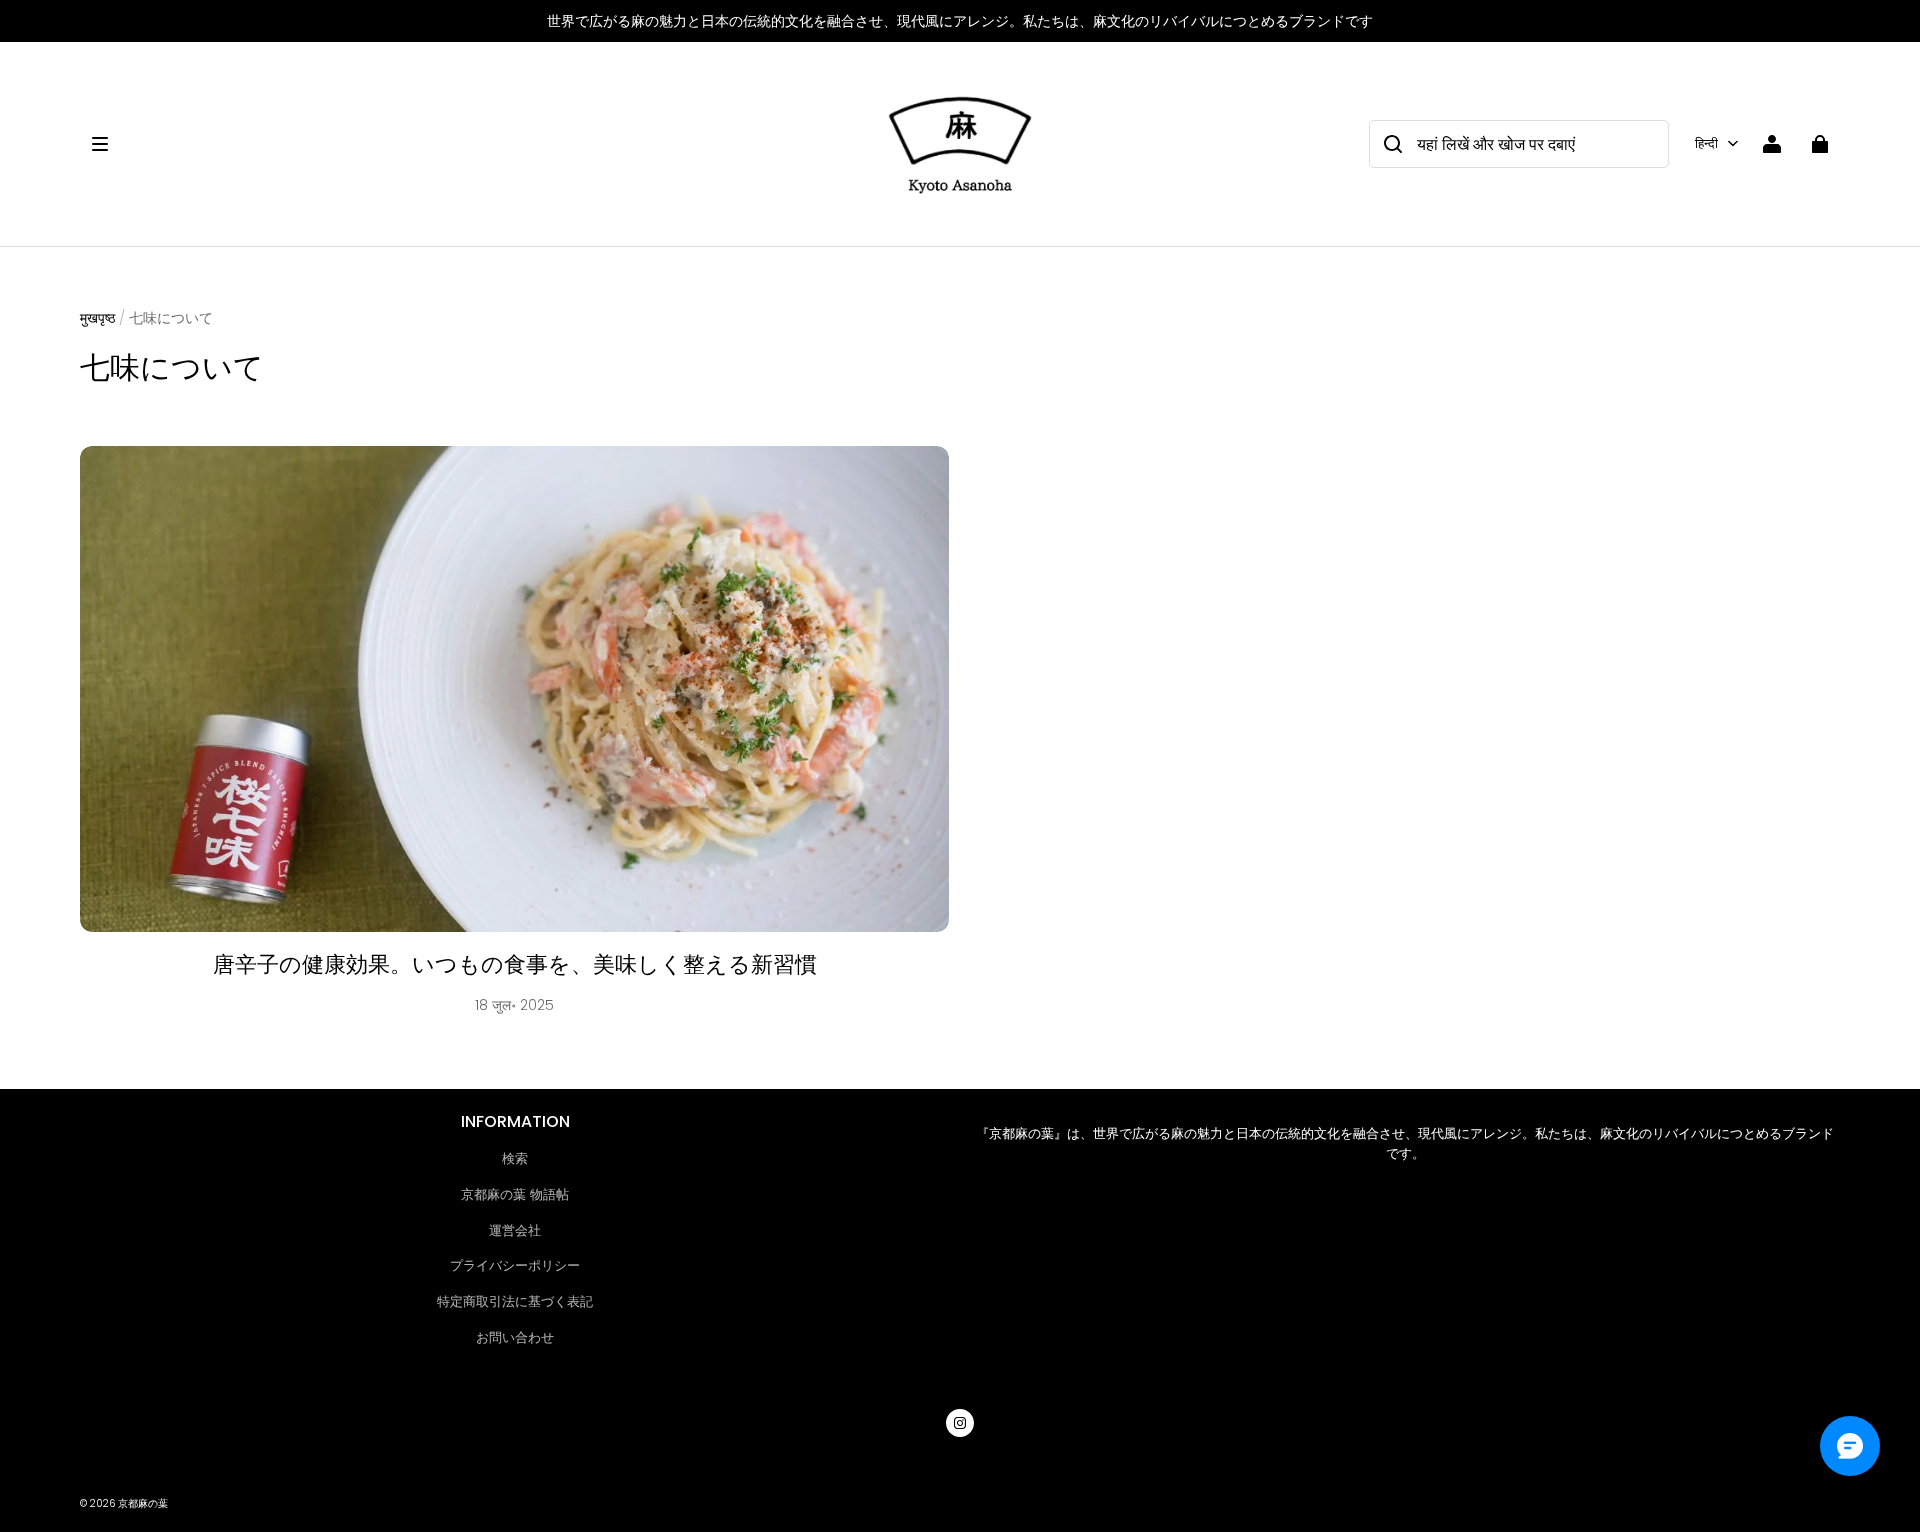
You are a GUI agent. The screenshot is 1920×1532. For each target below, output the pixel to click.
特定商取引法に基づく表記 (515, 1301)
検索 (515, 1158)
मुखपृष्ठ (97, 318)
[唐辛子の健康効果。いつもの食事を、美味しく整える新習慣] (514, 689)
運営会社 (515, 1230)
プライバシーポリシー (515, 1265)
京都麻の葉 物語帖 (515, 1194)
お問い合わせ (515, 1337)
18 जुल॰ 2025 (514, 1005)
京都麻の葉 (143, 1503)
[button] (476, 144)
